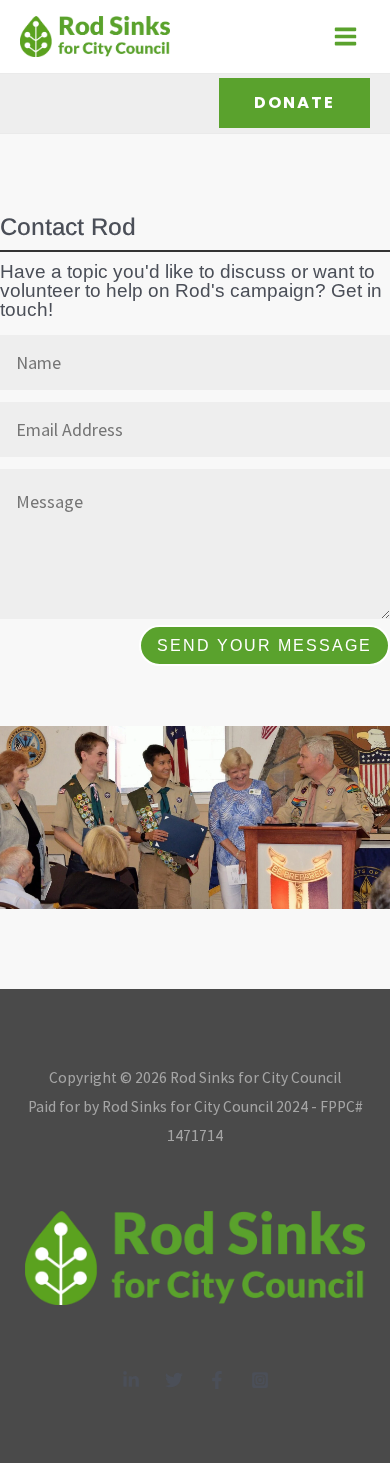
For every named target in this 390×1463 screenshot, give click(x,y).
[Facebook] (217, 1380)
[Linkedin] (131, 1380)
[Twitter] (174, 1380)
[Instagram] (260, 1380)
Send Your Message (264, 645)
